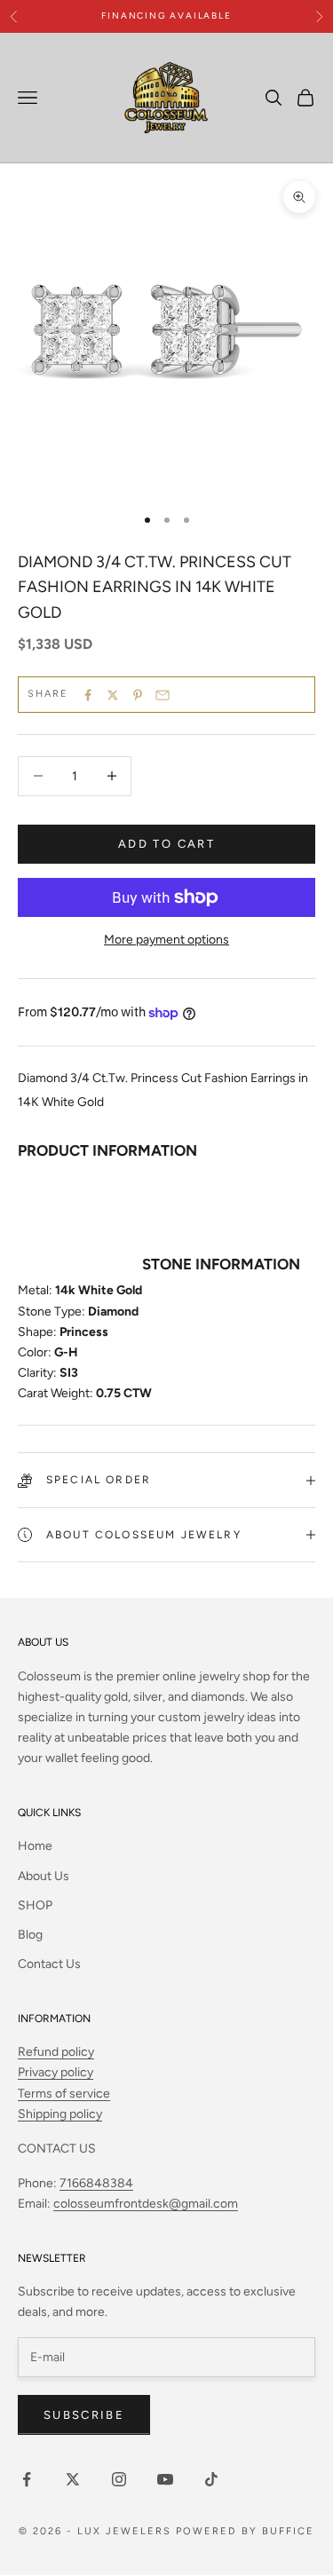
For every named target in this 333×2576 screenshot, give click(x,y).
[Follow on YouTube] (165, 2479)
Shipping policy (60, 2114)
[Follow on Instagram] (119, 2479)
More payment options (166, 940)
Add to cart (166, 844)
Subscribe (84, 2415)
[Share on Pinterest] (138, 695)
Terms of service (64, 2094)
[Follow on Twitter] (73, 2479)
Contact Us (49, 1964)
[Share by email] (163, 695)
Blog (30, 1935)
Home (35, 1846)
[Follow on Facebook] (27, 2479)
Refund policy (56, 2052)
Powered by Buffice (245, 2531)
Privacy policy (55, 2072)
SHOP (35, 1905)
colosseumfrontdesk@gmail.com (146, 2204)
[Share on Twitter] (113, 695)
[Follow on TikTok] (211, 2479)
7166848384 (96, 2183)
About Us (44, 1876)
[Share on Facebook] (88, 695)
